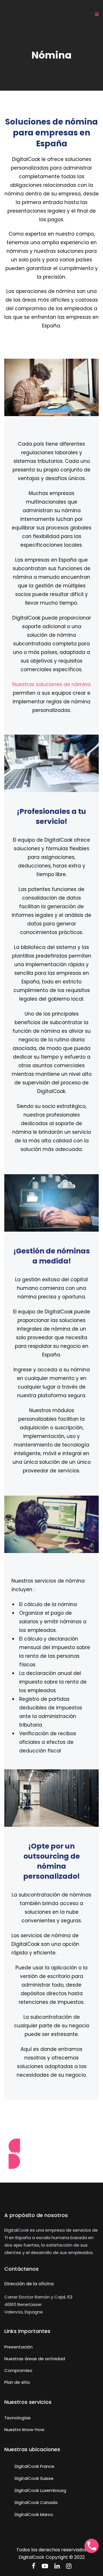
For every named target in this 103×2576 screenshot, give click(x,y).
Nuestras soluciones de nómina (51, 684)
